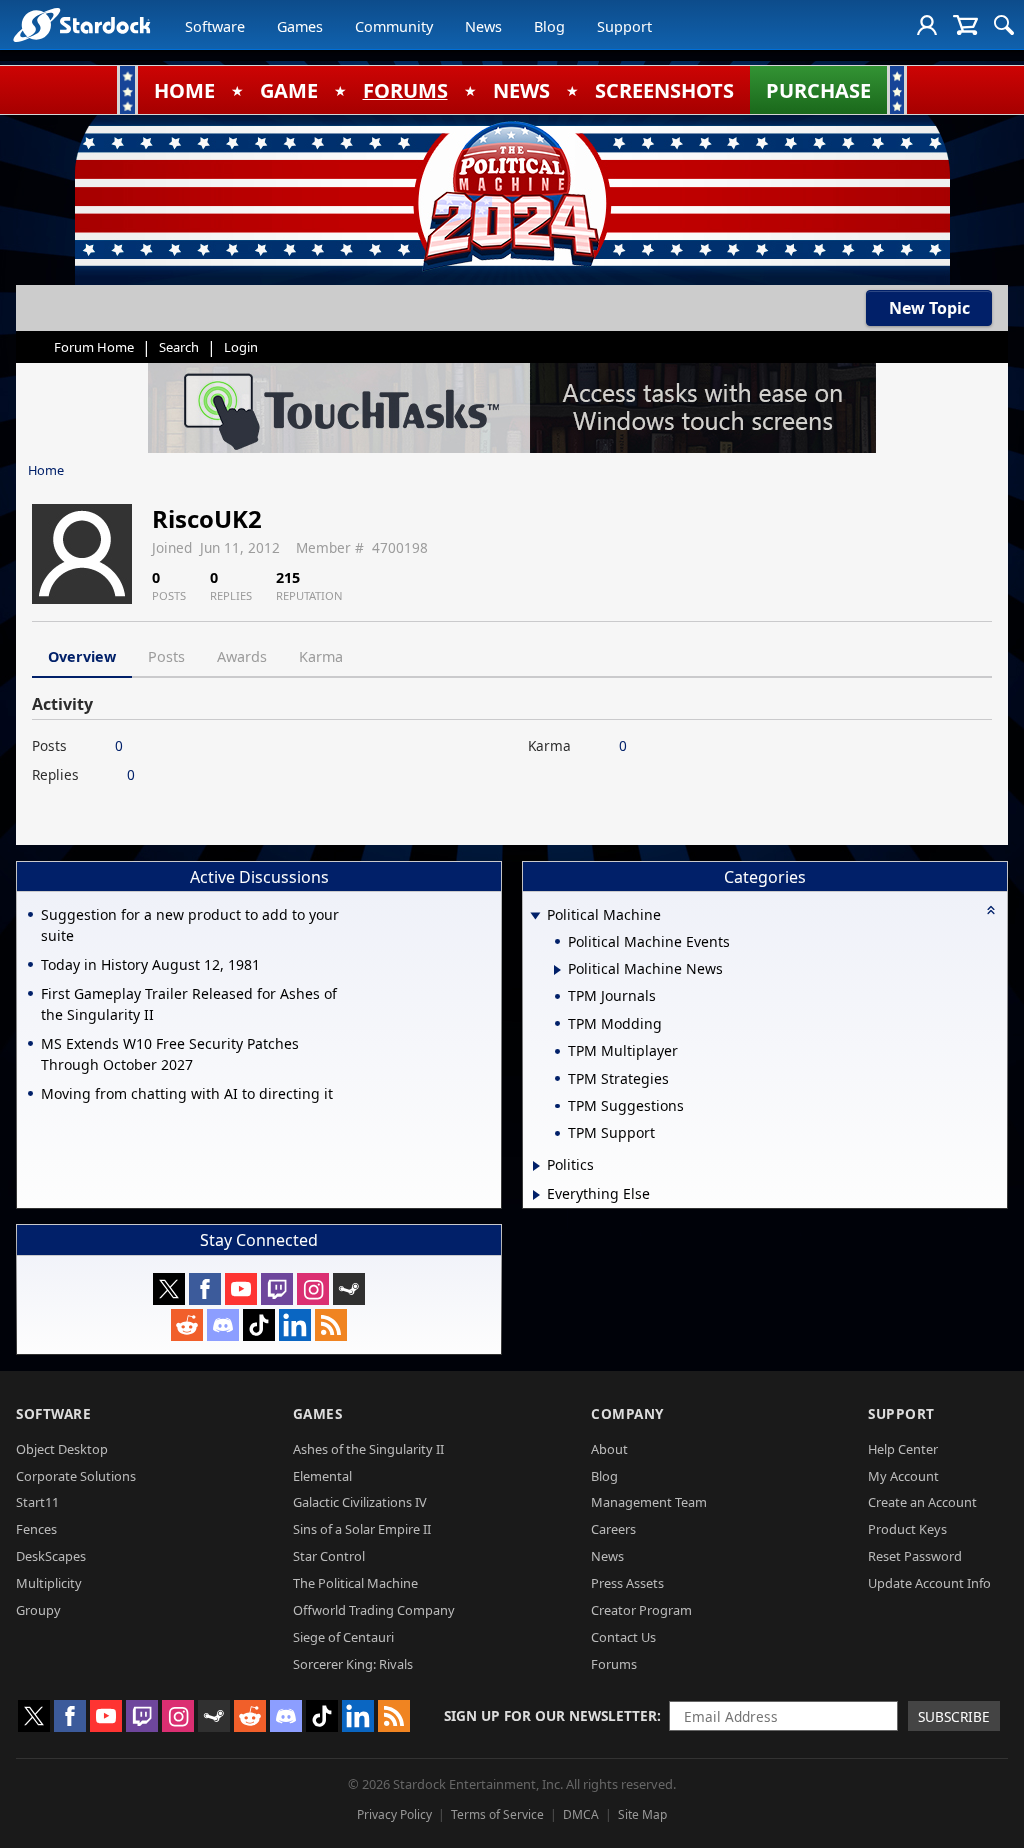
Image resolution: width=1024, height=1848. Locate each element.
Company (627, 1413)
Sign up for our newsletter (550, 1715)
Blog (549, 26)
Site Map (642, 1814)
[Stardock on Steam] (349, 1289)
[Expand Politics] (536, 1166)
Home (46, 470)
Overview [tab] (82, 656)
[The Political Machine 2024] (512, 195)
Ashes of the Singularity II (368, 1449)
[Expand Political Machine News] (557, 970)
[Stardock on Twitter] (169, 1289)
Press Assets (627, 1583)
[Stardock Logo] (81, 24)
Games (300, 26)
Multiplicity (49, 1583)
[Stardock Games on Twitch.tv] (277, 1289)
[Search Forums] (1004, 25)
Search (179, 347)
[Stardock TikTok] (259, 1325)
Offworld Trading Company (374, 1610)
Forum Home (94, 347)
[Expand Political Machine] (535, 916)
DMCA (581, 1814)
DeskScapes (51, 1556)
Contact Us (623, 1637)
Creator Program (641, 1610)
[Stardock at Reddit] (187, 1325)
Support (624, 26)
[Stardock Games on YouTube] (241, 1289)
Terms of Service (497, 1814)
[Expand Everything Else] (536, 1195)
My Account (903, 1476)
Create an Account (922, 1502)
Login (241, 347)
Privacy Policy (394, 1814)
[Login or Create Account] (927, 25)
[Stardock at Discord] (223, 1325)
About (609, 1449)
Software (215, 26)
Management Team (649, 1502)
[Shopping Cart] (965, 25)
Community (394, 26)
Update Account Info (929, 1583)
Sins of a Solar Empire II (362, 1529)
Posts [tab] (166, 656)
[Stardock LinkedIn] (295, 1325)
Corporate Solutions (76, 1476)
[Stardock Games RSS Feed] (331, 1325)
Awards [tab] (242, 656)
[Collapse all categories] (991, 910)
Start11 (37, 1502)
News (483, 26)
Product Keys (907, 1529)
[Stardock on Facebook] (205, 1289)
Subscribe (954, 1716)
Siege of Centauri (343, 1637)
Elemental (322, 1476)
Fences (36, 1529)
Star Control (329, 1556)
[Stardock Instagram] (313, 1289)
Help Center (903, 1449)
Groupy (38, 1610)
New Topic (929, 308)
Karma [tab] (321, 656)
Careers (613, 1529)
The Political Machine (355, 1583)
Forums (614, 1664)
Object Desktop (62, 1449)
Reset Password (915, 1556)
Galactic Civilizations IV (360, 1502)
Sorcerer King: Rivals (353, 1664)
